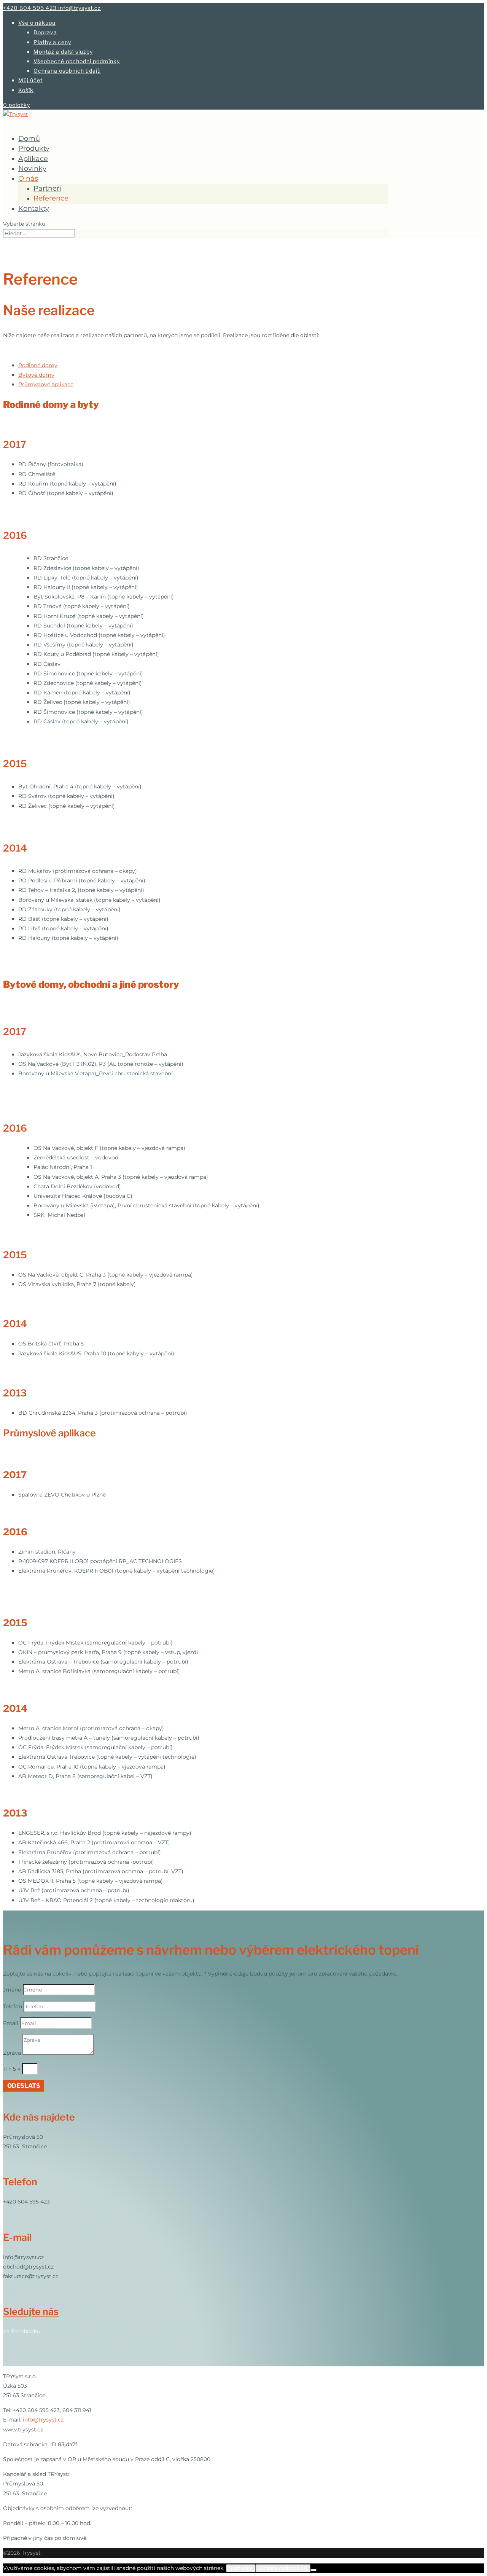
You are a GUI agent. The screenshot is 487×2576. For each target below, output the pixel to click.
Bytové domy (36, 375)
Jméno (12, 1990)
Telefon (13, 2006)
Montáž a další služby (63, 52)
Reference (51, 198)
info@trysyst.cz (43, 2420)
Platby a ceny (52, 42)
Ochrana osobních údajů (67, 71)
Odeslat (22, 2086)
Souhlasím (241, 2568)
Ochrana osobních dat (283, 2568)
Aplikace (33, 159)
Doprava (45, 32)
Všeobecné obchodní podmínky (77, 61)
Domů (29, 139)
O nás (28, 178)
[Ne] (314, 2570)
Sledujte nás (31, 2312)
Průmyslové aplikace (46, 384)
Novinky (32, 169)
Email (11, 2023)
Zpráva (12, 2053)
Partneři (47, 188)
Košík (26, 90)
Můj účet (30, 80)
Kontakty (34, 209)
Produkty (34, 148)
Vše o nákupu (37, 23)
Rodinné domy (38, 365)
